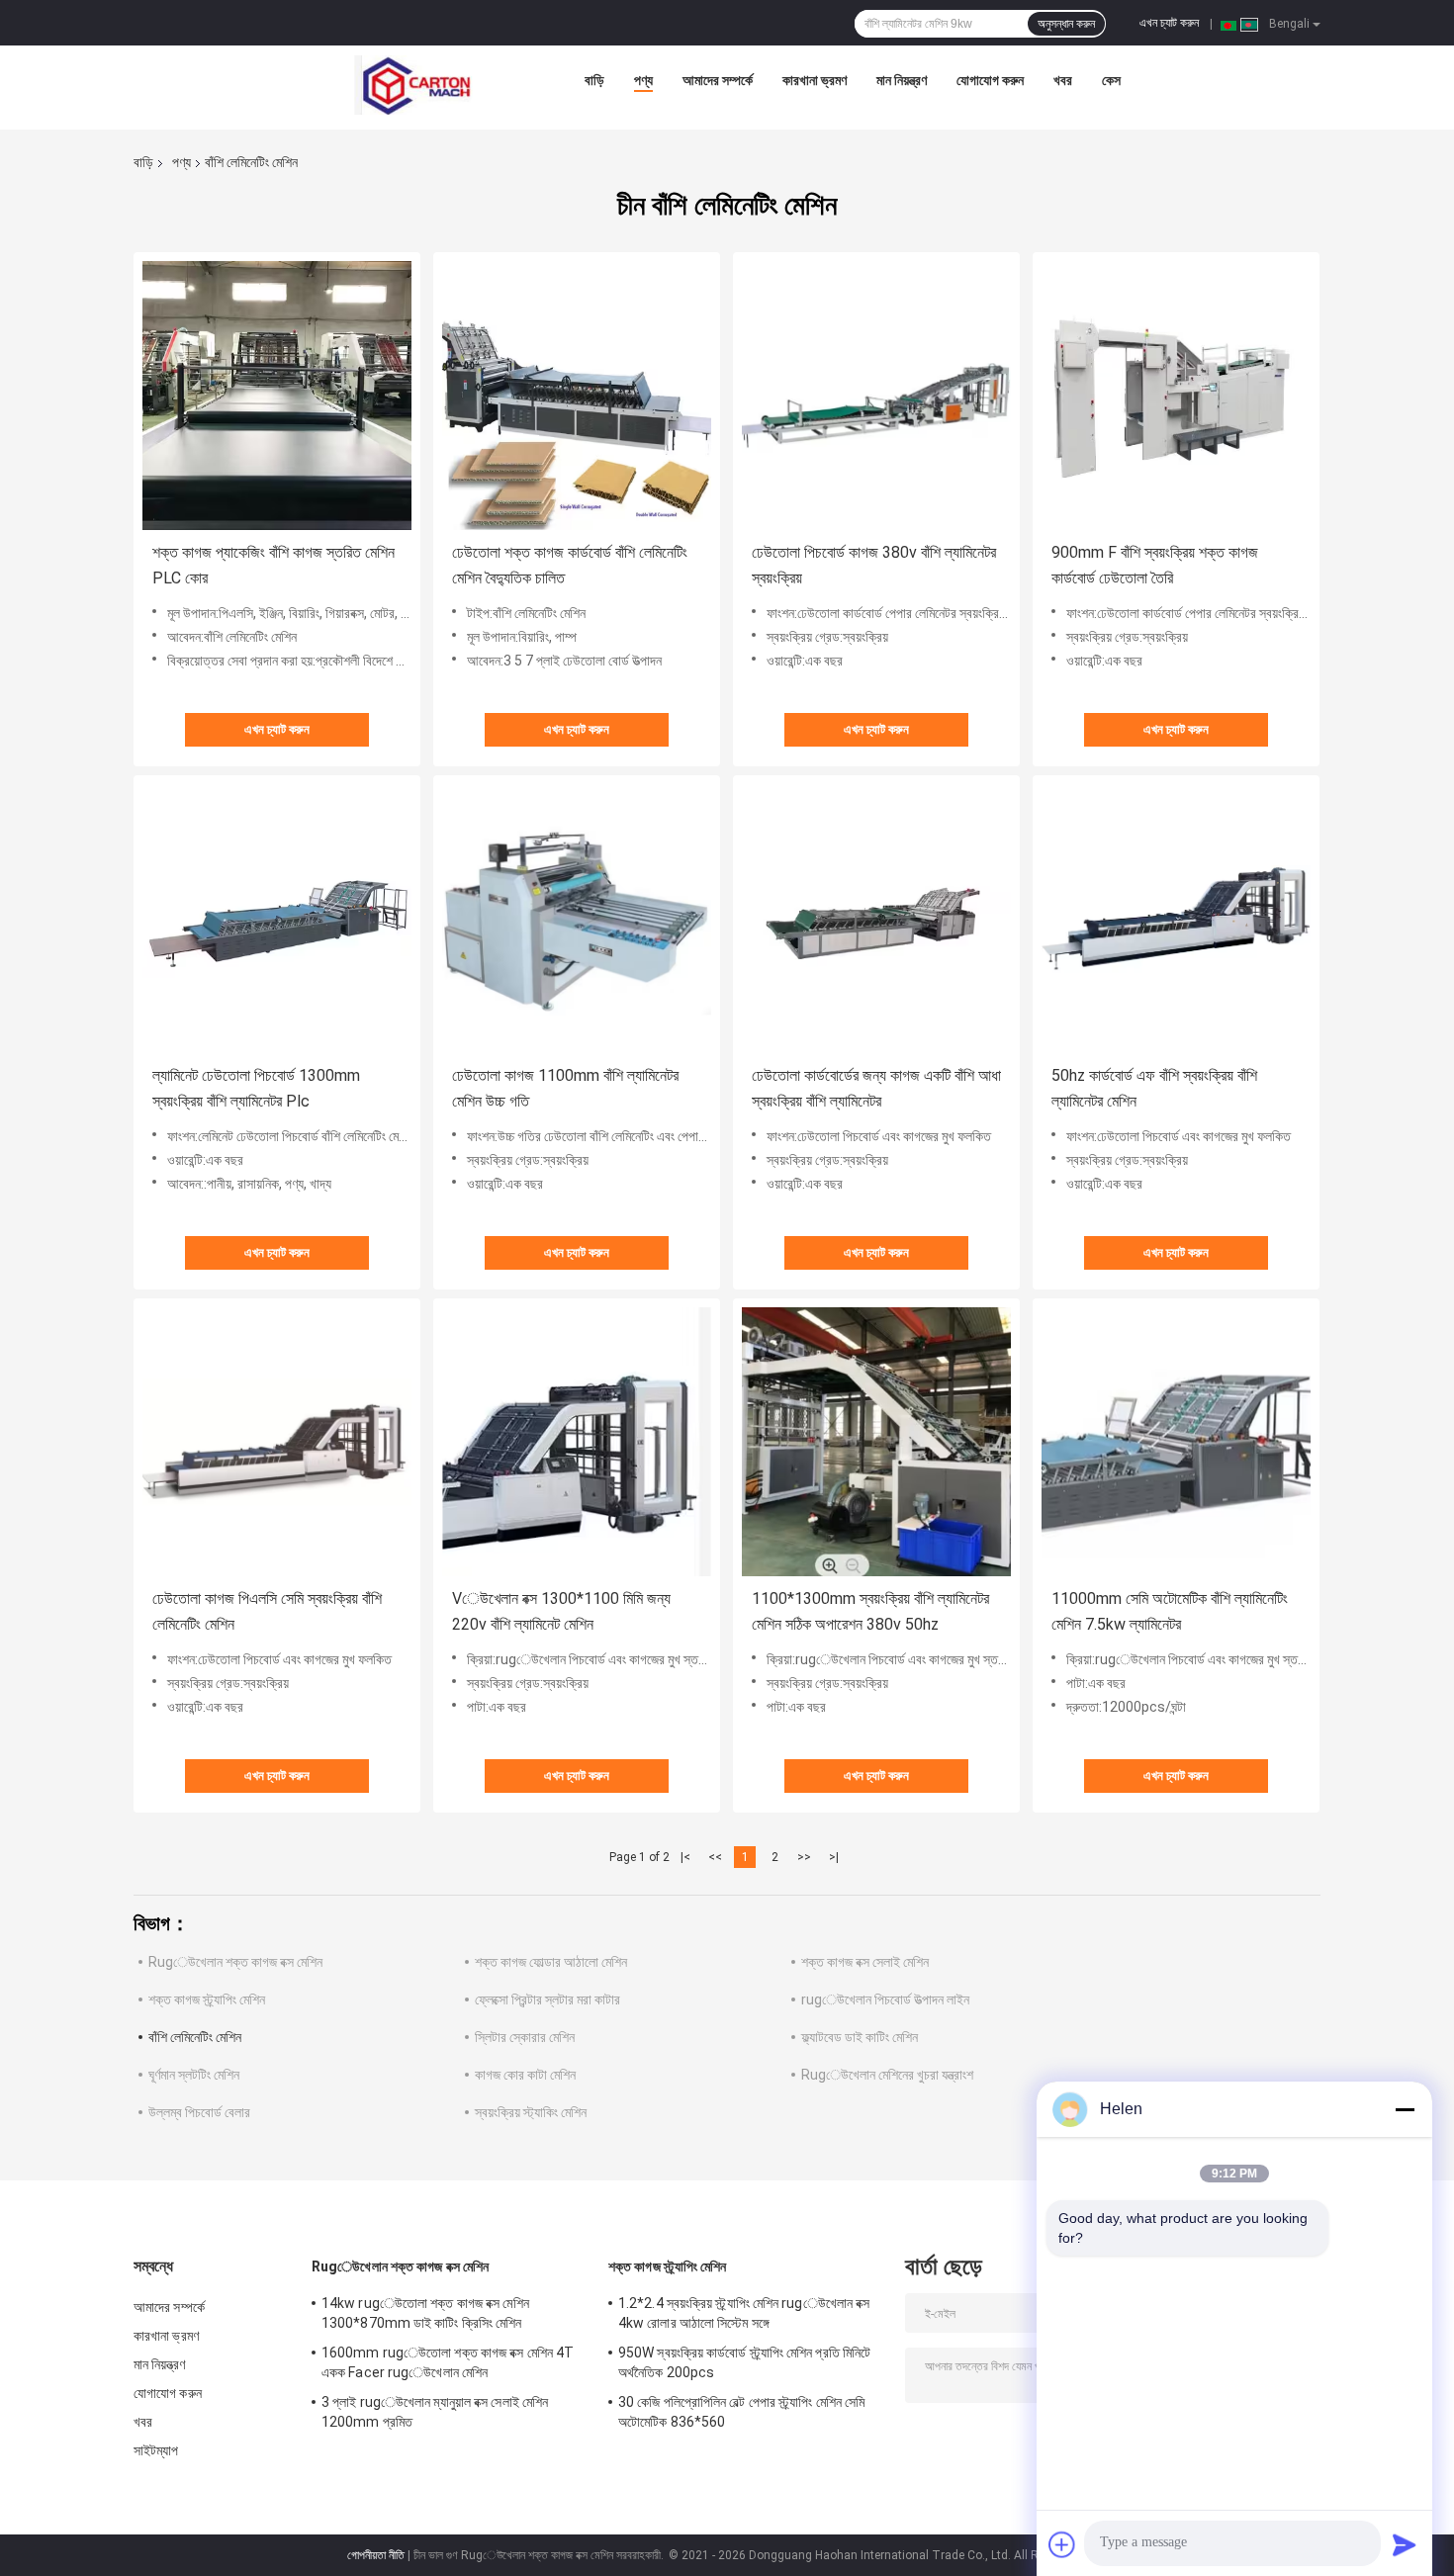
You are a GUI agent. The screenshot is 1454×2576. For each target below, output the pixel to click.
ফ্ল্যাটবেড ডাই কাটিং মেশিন (860, 2037)
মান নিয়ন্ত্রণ (902, 80)
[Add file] (1062, 2544)
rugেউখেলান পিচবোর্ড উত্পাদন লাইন (885, 1999)
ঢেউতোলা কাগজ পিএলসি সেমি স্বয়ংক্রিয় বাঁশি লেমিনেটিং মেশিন (267, 1611)
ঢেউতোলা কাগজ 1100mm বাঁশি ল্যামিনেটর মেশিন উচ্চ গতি (565, 1088)
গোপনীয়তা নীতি (376, 2555)
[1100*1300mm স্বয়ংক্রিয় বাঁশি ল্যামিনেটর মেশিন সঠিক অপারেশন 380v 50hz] (876, 1442)
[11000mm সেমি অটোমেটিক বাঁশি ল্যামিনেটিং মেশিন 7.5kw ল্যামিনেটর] (1176, 1442)
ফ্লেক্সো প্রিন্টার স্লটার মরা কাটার (547, 1999)
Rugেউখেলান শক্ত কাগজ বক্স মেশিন (235, 1962)
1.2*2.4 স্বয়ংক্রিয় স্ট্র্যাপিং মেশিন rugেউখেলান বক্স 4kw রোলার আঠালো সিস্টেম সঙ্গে (744, 2313)
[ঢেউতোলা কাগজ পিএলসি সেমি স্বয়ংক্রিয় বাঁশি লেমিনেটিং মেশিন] (277, 1442)
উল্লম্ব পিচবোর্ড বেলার (199, 2112)
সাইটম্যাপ (156, 2450)
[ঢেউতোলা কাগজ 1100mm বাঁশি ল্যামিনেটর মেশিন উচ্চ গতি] (577, 919)
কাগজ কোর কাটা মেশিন (525, 2075)
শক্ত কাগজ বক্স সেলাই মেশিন (865, 1962)
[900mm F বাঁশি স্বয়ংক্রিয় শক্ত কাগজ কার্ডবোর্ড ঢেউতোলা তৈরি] (1176, 396)
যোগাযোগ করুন (990, 80)
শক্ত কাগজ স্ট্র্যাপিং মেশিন (207, 1999)
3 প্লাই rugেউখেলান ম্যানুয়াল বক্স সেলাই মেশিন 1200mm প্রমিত (435, 2412)
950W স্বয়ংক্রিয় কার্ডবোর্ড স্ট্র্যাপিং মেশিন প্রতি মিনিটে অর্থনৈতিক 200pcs (744, 2362)
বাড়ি (594, 80)
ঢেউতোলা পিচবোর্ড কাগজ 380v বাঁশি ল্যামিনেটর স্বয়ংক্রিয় (874, 565)
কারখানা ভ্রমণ (815, 80)
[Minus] (1405, 2109)
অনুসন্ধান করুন (1066, 24)
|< (685, 1857)
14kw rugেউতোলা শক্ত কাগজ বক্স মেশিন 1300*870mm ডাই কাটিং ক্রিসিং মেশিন (425, 2313)
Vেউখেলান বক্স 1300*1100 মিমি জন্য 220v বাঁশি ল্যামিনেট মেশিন (561, 1611)
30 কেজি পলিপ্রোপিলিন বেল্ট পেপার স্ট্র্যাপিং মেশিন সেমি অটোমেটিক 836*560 (741, 2412)
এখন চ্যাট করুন (1169, 23)
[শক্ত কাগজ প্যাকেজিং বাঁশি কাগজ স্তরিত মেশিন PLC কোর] (277, 396)
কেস (1111, 80)
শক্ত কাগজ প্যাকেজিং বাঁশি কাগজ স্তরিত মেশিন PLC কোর (273, 565)
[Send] (1405, 2544)
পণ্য (643, 80)
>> (804, 1857)
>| (834, 1857)
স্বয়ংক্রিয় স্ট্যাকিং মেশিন (531, 2112)
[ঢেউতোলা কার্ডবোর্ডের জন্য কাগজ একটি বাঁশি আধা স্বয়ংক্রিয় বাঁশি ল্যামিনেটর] (876, 919)
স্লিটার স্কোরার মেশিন (525, 2037)
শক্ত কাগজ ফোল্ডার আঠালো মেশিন (551, 1962)
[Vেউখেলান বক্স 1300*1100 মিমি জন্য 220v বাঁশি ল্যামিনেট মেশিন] (577, 1442)
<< (715, 1857)
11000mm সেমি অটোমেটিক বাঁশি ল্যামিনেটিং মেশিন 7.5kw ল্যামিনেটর (1170, 1611)
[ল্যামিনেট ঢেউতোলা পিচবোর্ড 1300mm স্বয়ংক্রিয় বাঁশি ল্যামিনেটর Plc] (277, 919)
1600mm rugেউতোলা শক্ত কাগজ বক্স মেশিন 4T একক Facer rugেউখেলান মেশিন (448, 2362)
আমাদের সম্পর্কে (718, 80)
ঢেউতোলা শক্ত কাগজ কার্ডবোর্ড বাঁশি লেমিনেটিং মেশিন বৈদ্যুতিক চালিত (570, 565)
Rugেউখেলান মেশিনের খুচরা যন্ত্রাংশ (887, 2075)
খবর (1063, 80)
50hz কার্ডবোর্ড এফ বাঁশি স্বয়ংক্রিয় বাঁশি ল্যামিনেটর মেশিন (1154, 1088)
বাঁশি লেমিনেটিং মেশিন (195, 2037)
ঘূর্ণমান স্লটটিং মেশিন (194, 2075)
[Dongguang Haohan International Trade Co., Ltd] (413, 85)
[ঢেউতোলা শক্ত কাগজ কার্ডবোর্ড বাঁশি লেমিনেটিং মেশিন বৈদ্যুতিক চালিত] (577, 396)
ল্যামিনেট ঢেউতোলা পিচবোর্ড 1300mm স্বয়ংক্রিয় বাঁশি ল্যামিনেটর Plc (256, 1088)
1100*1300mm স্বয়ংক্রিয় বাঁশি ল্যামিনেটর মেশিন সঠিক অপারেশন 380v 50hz (870, 1611)
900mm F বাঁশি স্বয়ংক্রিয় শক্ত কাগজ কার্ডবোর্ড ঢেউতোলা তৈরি (1155, 565)
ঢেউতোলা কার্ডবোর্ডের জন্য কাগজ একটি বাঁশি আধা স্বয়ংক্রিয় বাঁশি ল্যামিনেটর (876, 1088)
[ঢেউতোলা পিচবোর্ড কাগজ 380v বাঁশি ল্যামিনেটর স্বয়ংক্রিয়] (876, 396)
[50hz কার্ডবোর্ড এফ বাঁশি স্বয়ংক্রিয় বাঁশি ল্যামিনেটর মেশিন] (1176, 919)
